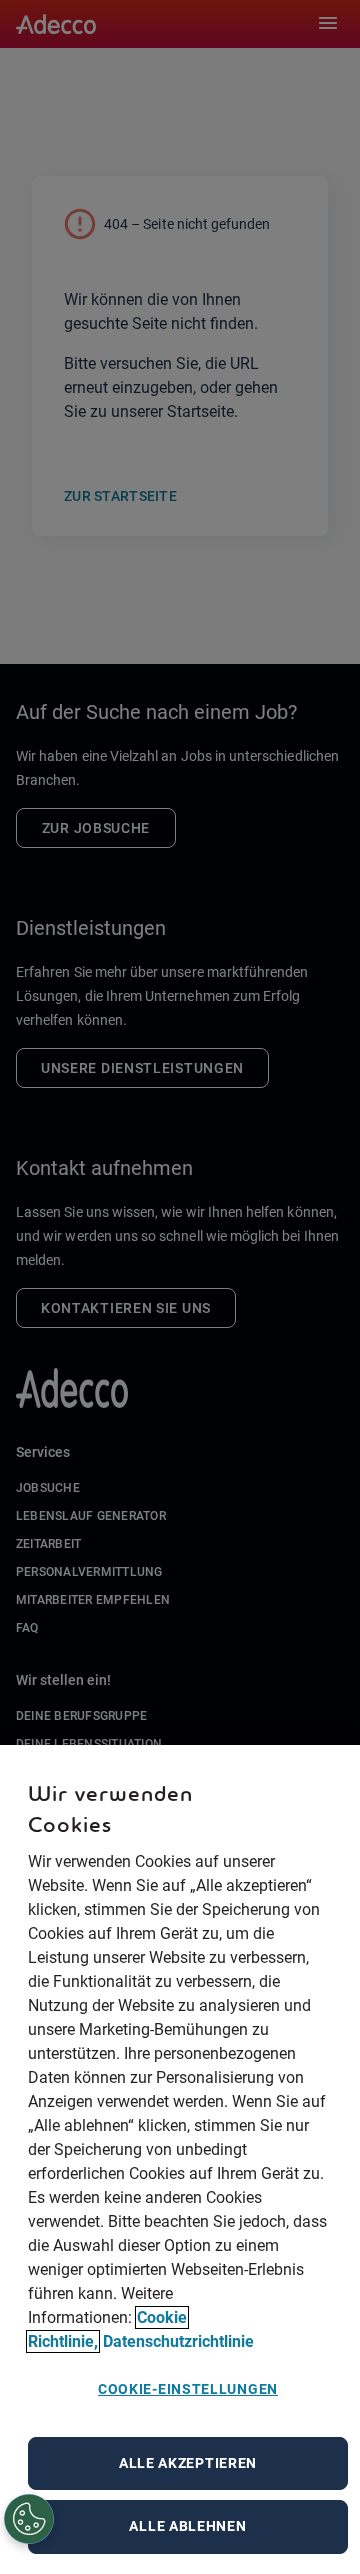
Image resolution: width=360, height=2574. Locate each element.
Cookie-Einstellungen (188, 2389)
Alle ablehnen (187, 2526)
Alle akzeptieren (188, 2463)
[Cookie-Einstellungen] (30, 2520)
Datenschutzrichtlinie (178, 2341)
